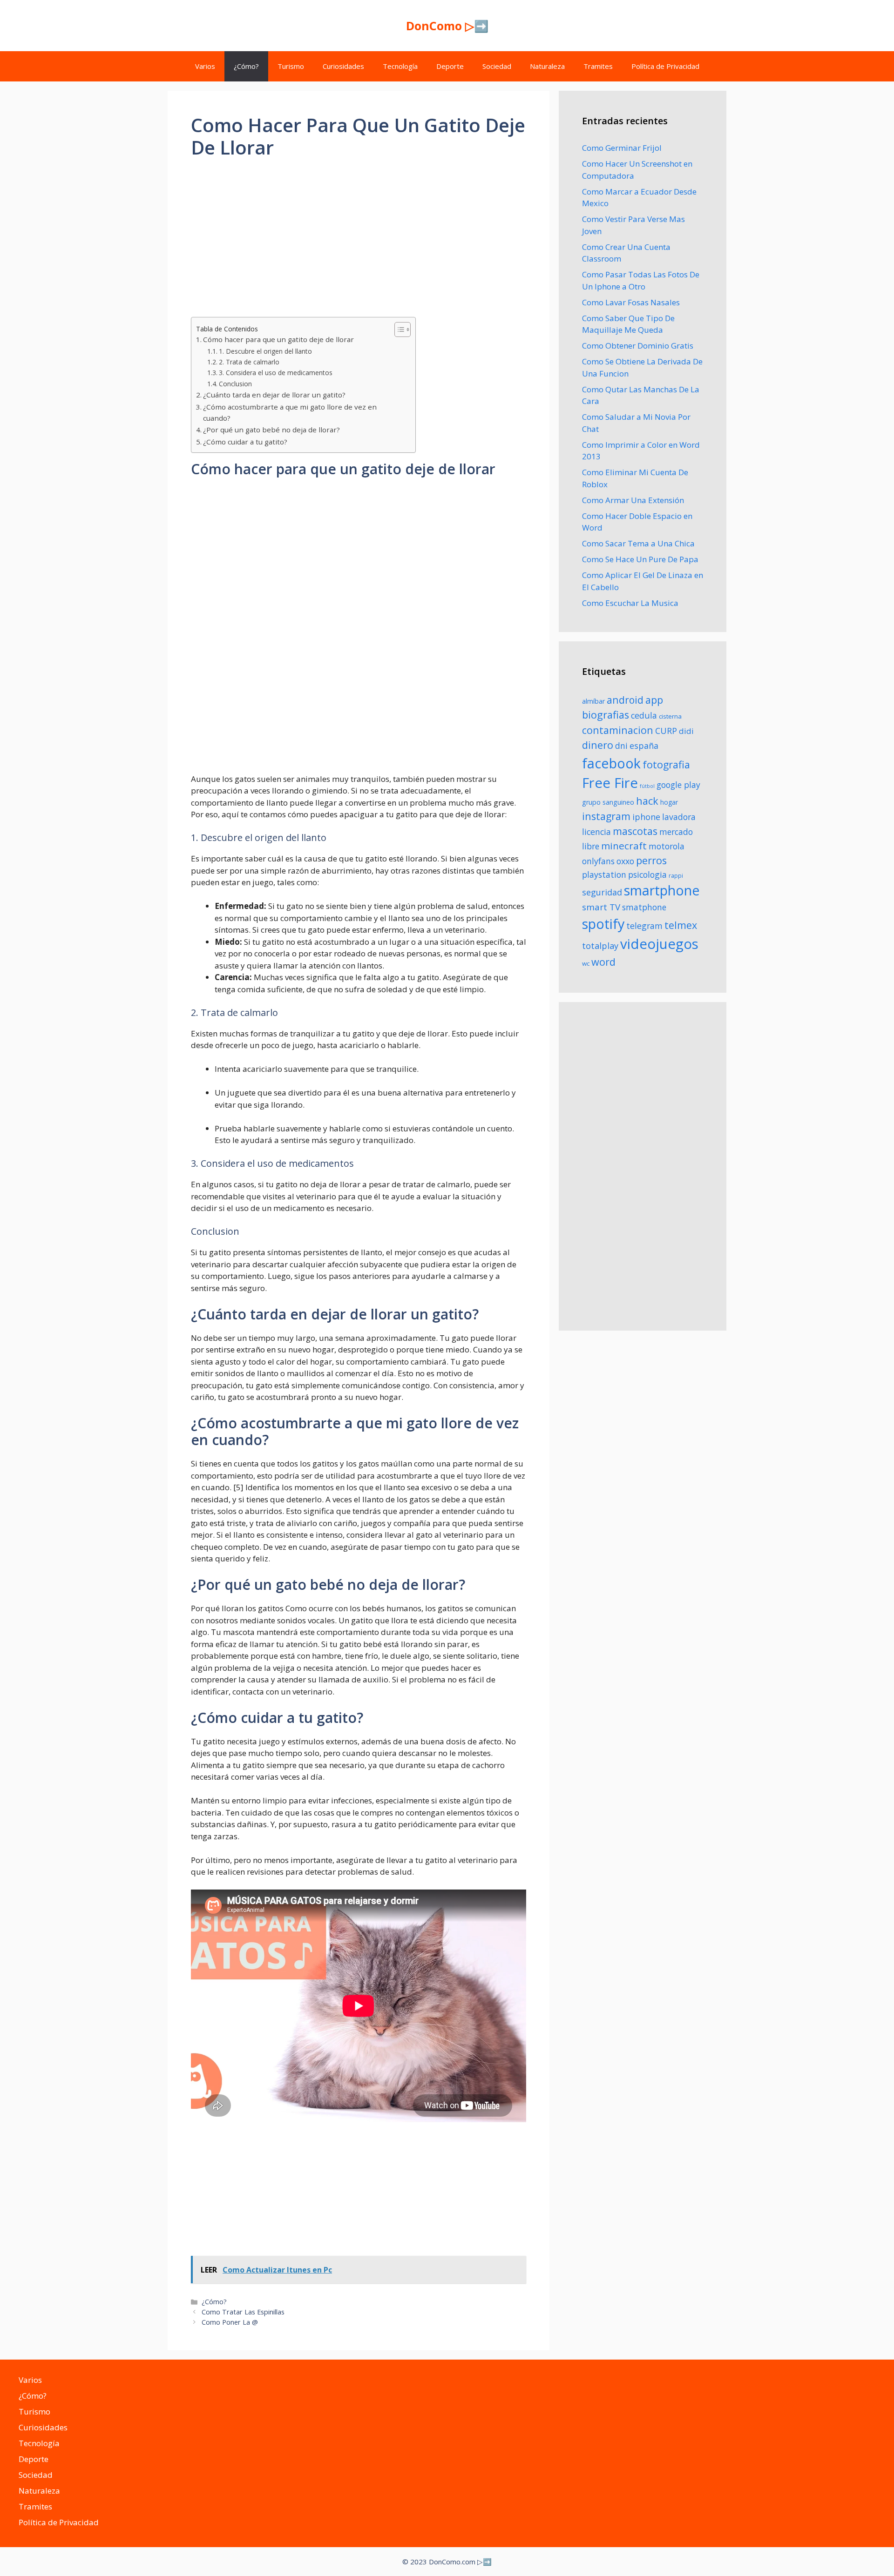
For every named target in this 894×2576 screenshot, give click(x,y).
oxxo (625, 861)
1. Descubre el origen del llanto (265, 351)
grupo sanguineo (608, 802)
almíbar (593, 701)
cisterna (670, 716)
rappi (676, 876)
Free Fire (610, 783)
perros (651, 860)
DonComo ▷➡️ (447, 26)
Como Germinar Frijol (622, 148)
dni (621, 746)
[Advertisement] (359, 240)
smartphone (662, 890)
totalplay (600, 946)
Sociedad (497, 66)
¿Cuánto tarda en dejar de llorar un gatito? (274, 395)
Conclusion (235, 384)
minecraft (624, 846)
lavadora (679, 817)
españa (644, 746)
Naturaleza (547, 66)
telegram (644, 926)
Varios (205, 66)
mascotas (635, 831)
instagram (606, 816)
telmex (681, 925)
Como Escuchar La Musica (630, 603)
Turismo (291, 66)
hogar (669, 802)
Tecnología (400, 66)
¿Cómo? (246, 66)
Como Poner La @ (230, 2322)
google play (678, 785)
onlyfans (598, 861)
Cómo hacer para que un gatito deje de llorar (278, 339)
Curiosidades (343, 66)
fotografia (666, 764)
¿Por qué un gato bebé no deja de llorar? (271, 430)
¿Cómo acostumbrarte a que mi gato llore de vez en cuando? (290, 413)
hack (647, 801)
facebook (611, 763)
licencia (596, 832)
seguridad (602, 892)
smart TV (601, 907)
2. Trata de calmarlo (249, 362)
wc (586, 963)
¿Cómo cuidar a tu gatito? (245, 442)
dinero (598, 745)
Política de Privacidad (665, 66)
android (625, 700)
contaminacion (618, 730)
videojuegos (659, 944)
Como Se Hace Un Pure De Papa (640, 559)
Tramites (598, 66)
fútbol (647, 786)
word (603, 962)
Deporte (450, 66)
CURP (666, 731)
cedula (644, 715)
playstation (604, 874)
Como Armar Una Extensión (633, 500)
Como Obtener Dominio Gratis (638, 346)
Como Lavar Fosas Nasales (631, 302)
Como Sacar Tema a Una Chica (638, 543)
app (654, 700)
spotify (603, 924)
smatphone (644, 907)
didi (686, 731)
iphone (646, 817)
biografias (606, 715)
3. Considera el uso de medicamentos (276, 373)
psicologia (647, 874)
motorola (667, 846)
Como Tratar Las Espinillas (243, 2312)
